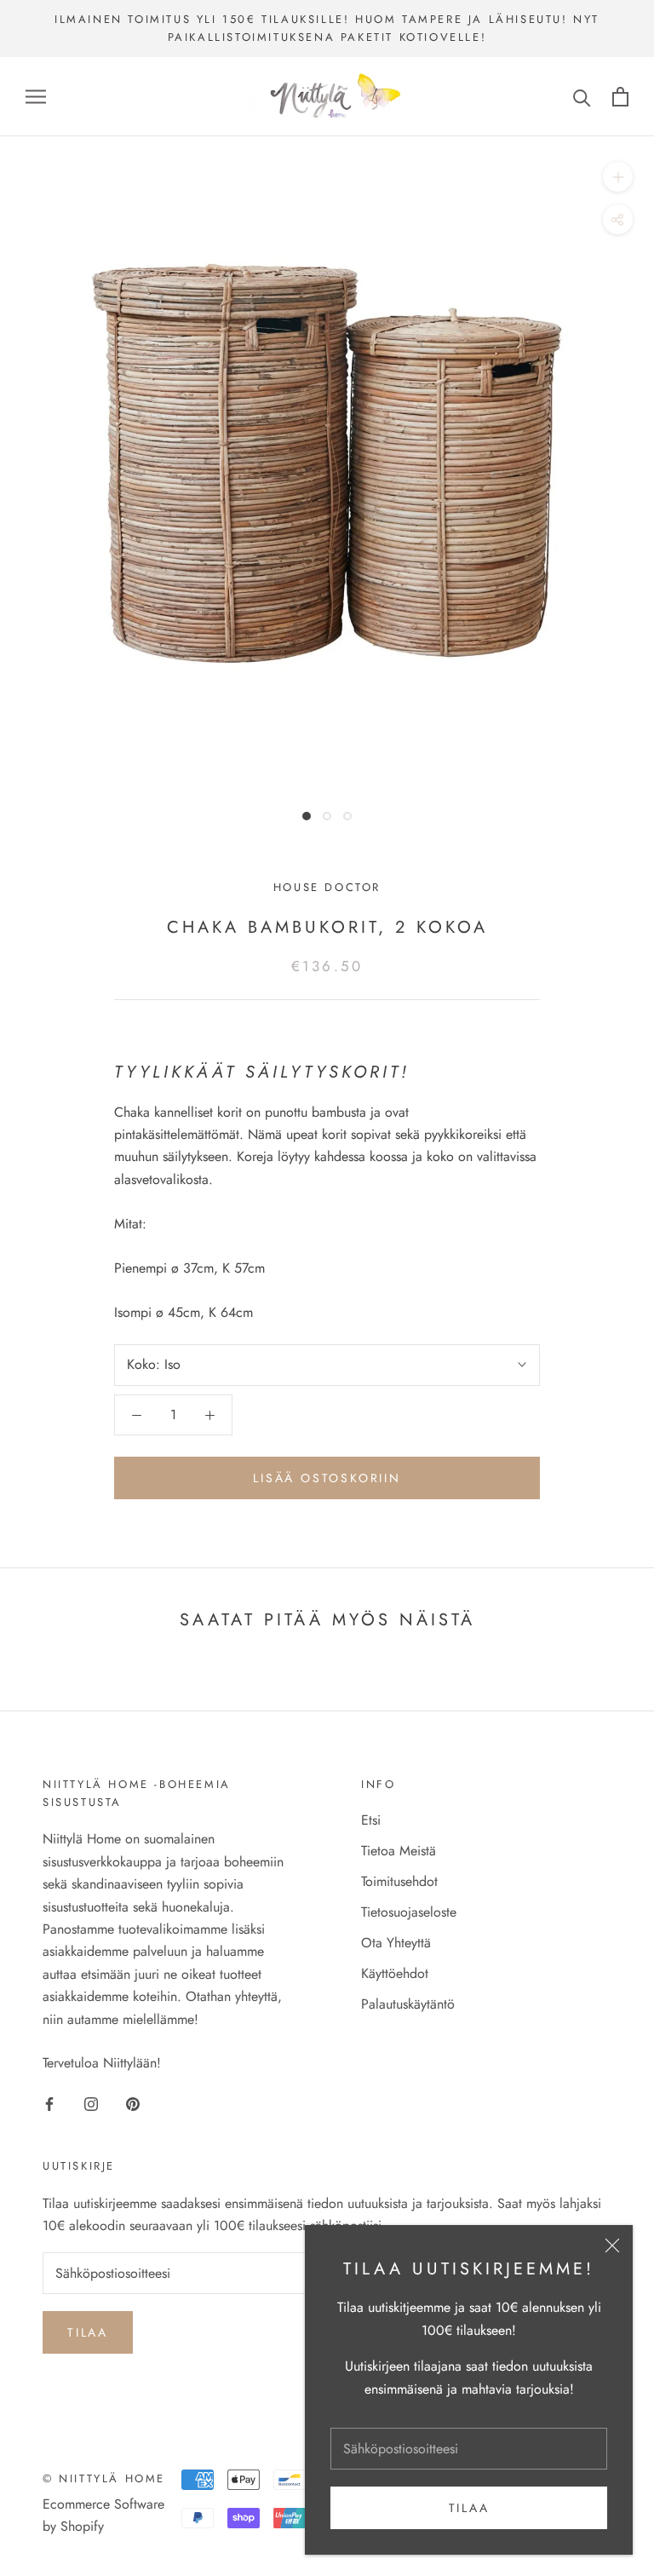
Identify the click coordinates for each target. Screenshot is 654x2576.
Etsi (371, 1820)
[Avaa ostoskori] (620, 97)
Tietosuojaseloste (409, 1912)
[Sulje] (612, 2245)
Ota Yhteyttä (396, 1943)
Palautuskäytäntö (408, 2004)
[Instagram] (91, 2103)
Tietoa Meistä (399, 1851)
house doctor (327, 887)
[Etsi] (582, 97)
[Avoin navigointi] (36, 96)
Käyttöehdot (395, 1973)
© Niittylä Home (104, 2478)
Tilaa (469, 2508)
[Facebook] (49, 2103)
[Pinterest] (133, 2103)
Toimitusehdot (399, 1881)
